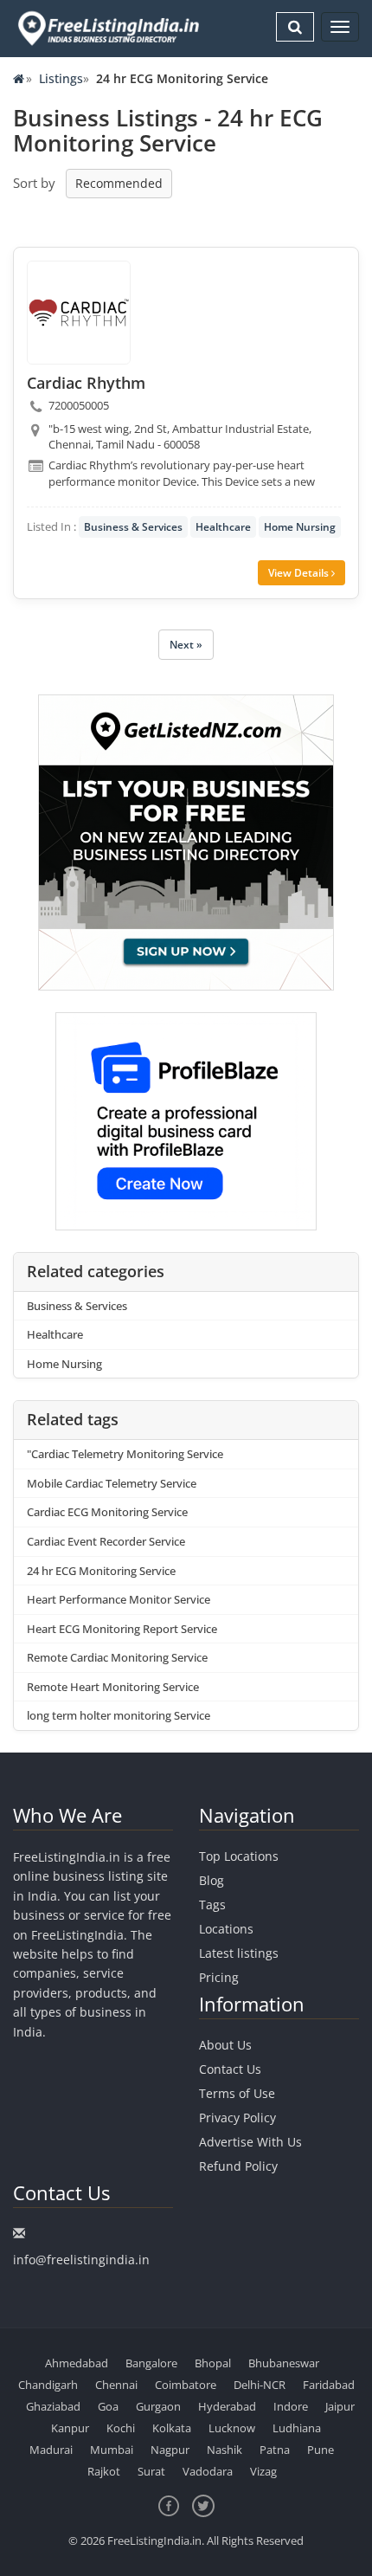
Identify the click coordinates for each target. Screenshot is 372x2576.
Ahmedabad (77, 2363)
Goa (108, 2406)
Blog (212, 1880)
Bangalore (151, 2363)
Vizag (263, 2471)
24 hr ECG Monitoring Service (101, 1571)
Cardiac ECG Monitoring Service (107, 1512)
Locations (226, 1929)
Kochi (121, 2428)
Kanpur (70, 2428)
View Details (300, 573)
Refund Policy (238, 2166)
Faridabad (329, 2385)
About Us (225, 2045)
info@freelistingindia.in (81, 2260)
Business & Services (133, 527)
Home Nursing (300, 527)
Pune (321, 2450)
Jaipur (340, 2406)
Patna (275, 2450)
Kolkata (172, 2428)
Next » (186, 645)
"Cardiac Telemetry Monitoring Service (125, 1454)
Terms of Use (237, 2093)
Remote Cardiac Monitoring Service (117, 1657)
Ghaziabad (53, 2406)
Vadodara (208, 2471)
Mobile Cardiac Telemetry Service (112, 1483)
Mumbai (112, 2450)
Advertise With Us (250, 2142)
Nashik (224, 2450)
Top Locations (239, 1856)
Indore (291, 2406)
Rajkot (104, 2471)
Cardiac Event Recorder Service (106, 1541)
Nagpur (170, 2450)
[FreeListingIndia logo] (110, 28)
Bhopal (213, 2363)
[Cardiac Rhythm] (79, 313)
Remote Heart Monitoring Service (113, 1687)
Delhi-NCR (260, 2385)
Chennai (116, 2385)
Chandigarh (48, 2385)
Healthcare (223, 527)
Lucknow (232, 2428)
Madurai (51, 2450)
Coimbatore (186, 2385)
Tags (212, 1905)
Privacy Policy (237, 2118)
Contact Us (230, 2069)
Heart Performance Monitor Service (119, 1599)
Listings (61, 78)
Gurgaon (158, 2406)
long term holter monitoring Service (119, 1715)
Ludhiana (297, 2428)
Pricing (219, 1977)
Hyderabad (227, 2406)
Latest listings (239, 1953)
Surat (151, 2471)
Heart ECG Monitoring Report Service (122, 1629)
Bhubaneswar (284, 2363)
